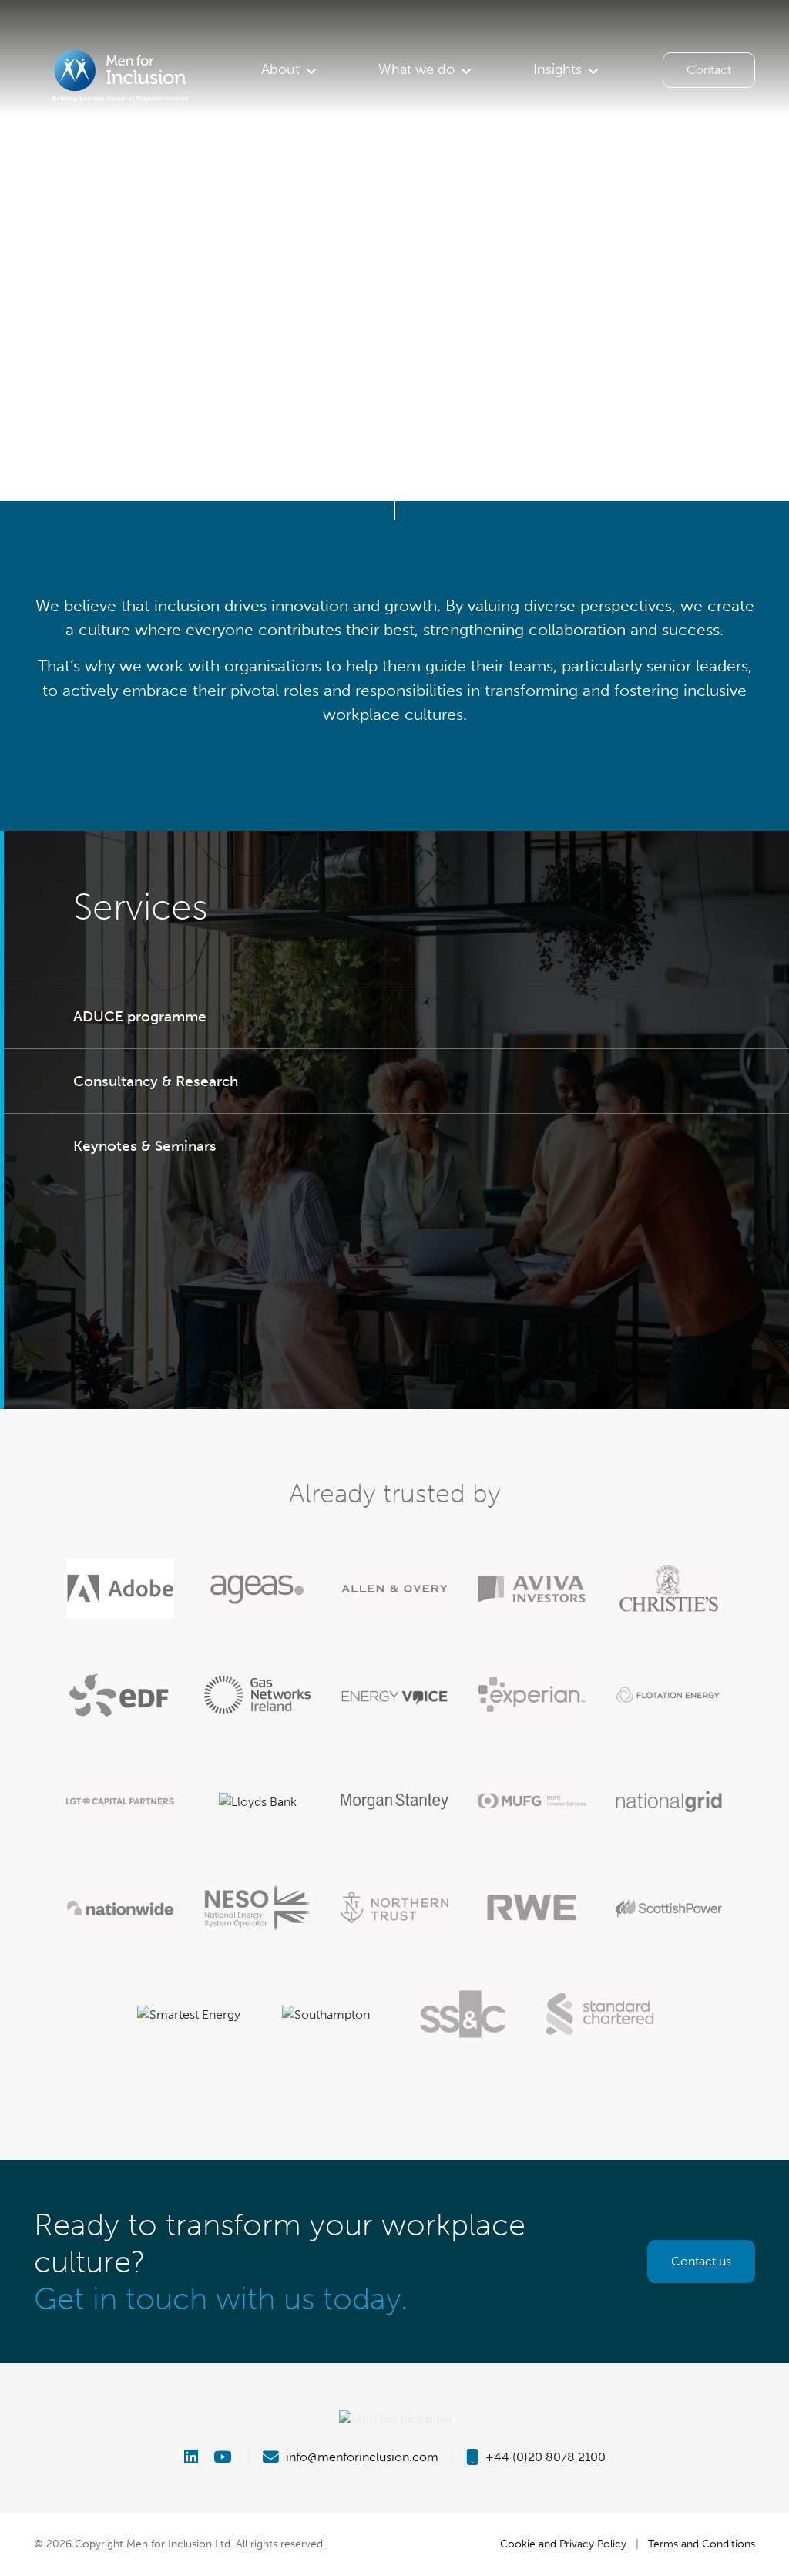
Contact (709, 70)
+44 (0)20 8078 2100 (544, 2457)
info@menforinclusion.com (361, 2457)
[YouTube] (224, 2457)
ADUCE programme (140, 1016)
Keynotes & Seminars (145, 1146)
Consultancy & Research (156, 1081)
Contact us (701, 2261)
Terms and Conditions (702, 2544)
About (280, 69)
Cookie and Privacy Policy (563, 2544)
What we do (416, 69)
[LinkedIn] (197, 2457)
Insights (557, 69)
